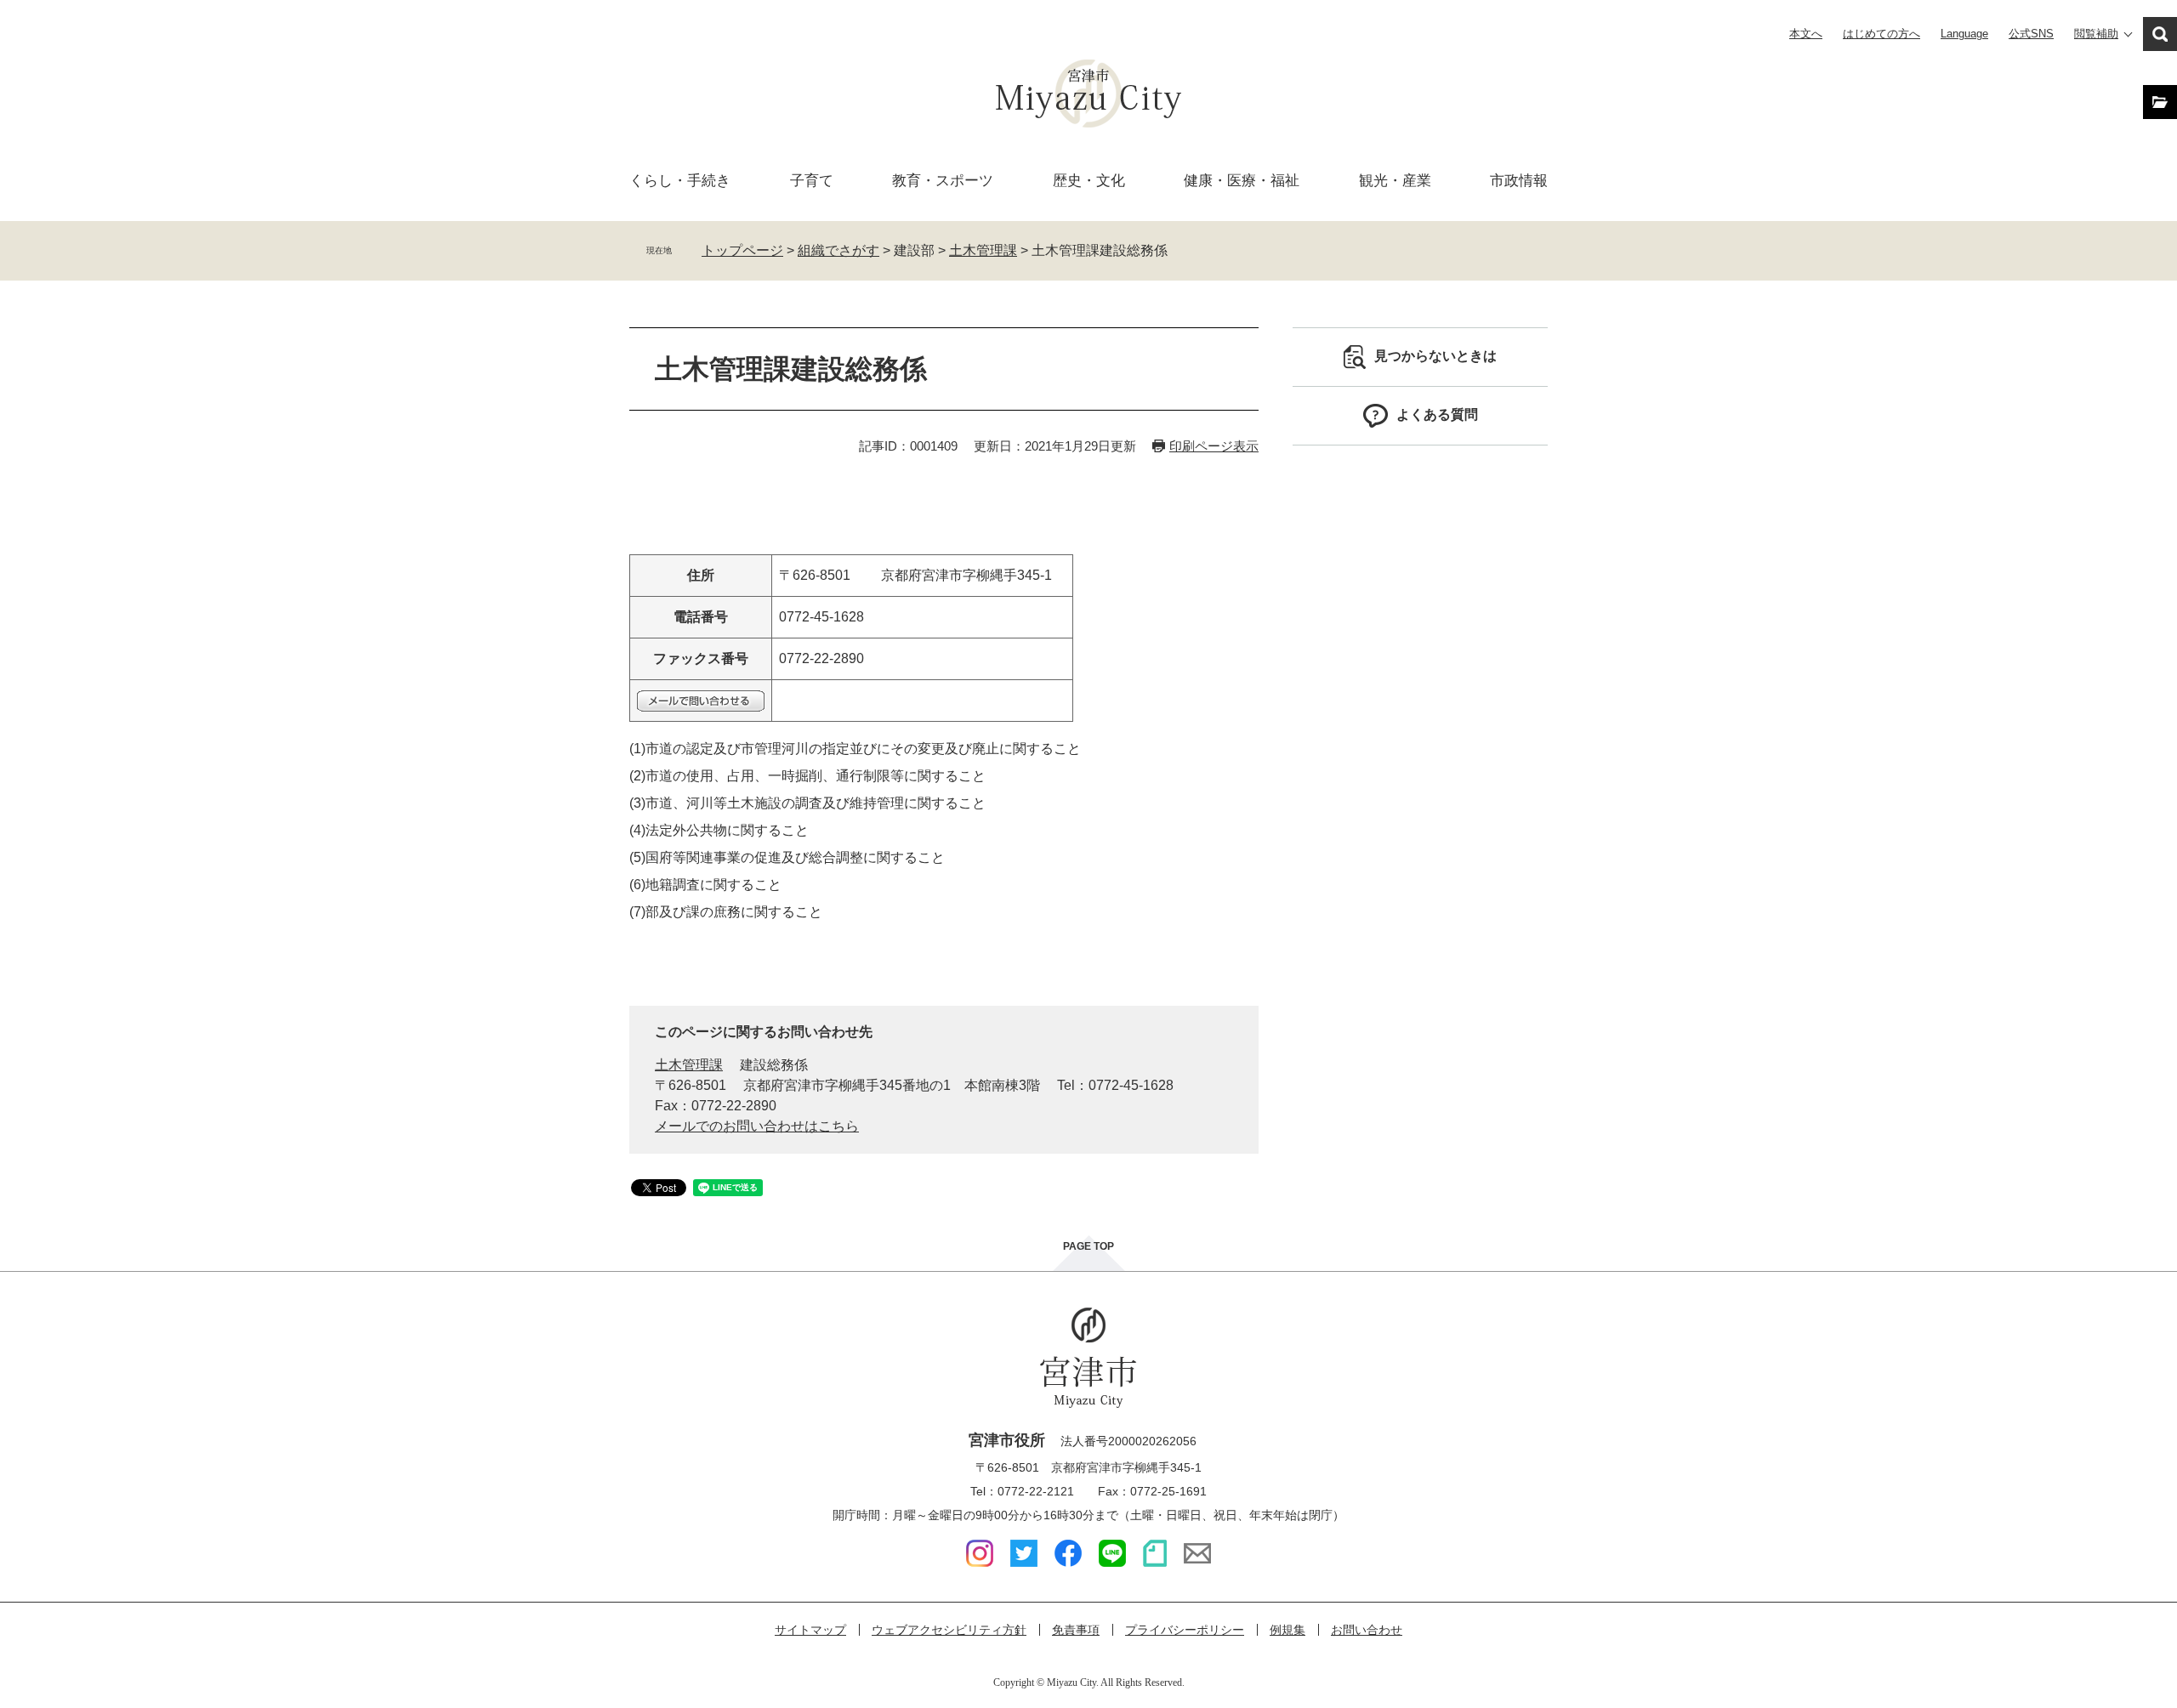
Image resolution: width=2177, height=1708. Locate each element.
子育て (812, 181)
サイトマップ (810, 1630)
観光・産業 (1395, 181)
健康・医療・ (1242, 181)
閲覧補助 (2096, 34)
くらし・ (680, 181)
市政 (1519, 181)
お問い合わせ (1367, 1630)
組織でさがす (838, 250)
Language (1964, 34)
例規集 (1287, 1630)
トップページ (742, 250)
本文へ (1806, 34)
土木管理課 (983, 250)
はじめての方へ (1881, 34)
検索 (2160, 34)
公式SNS (2031, 34)
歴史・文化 (1089, 181)
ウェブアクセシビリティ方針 (949, 1630)
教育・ (943, 181)
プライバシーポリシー (1185, 1630)
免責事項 (1076, 1630)
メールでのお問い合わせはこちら (757, 1126)
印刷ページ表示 (1214, 446)
